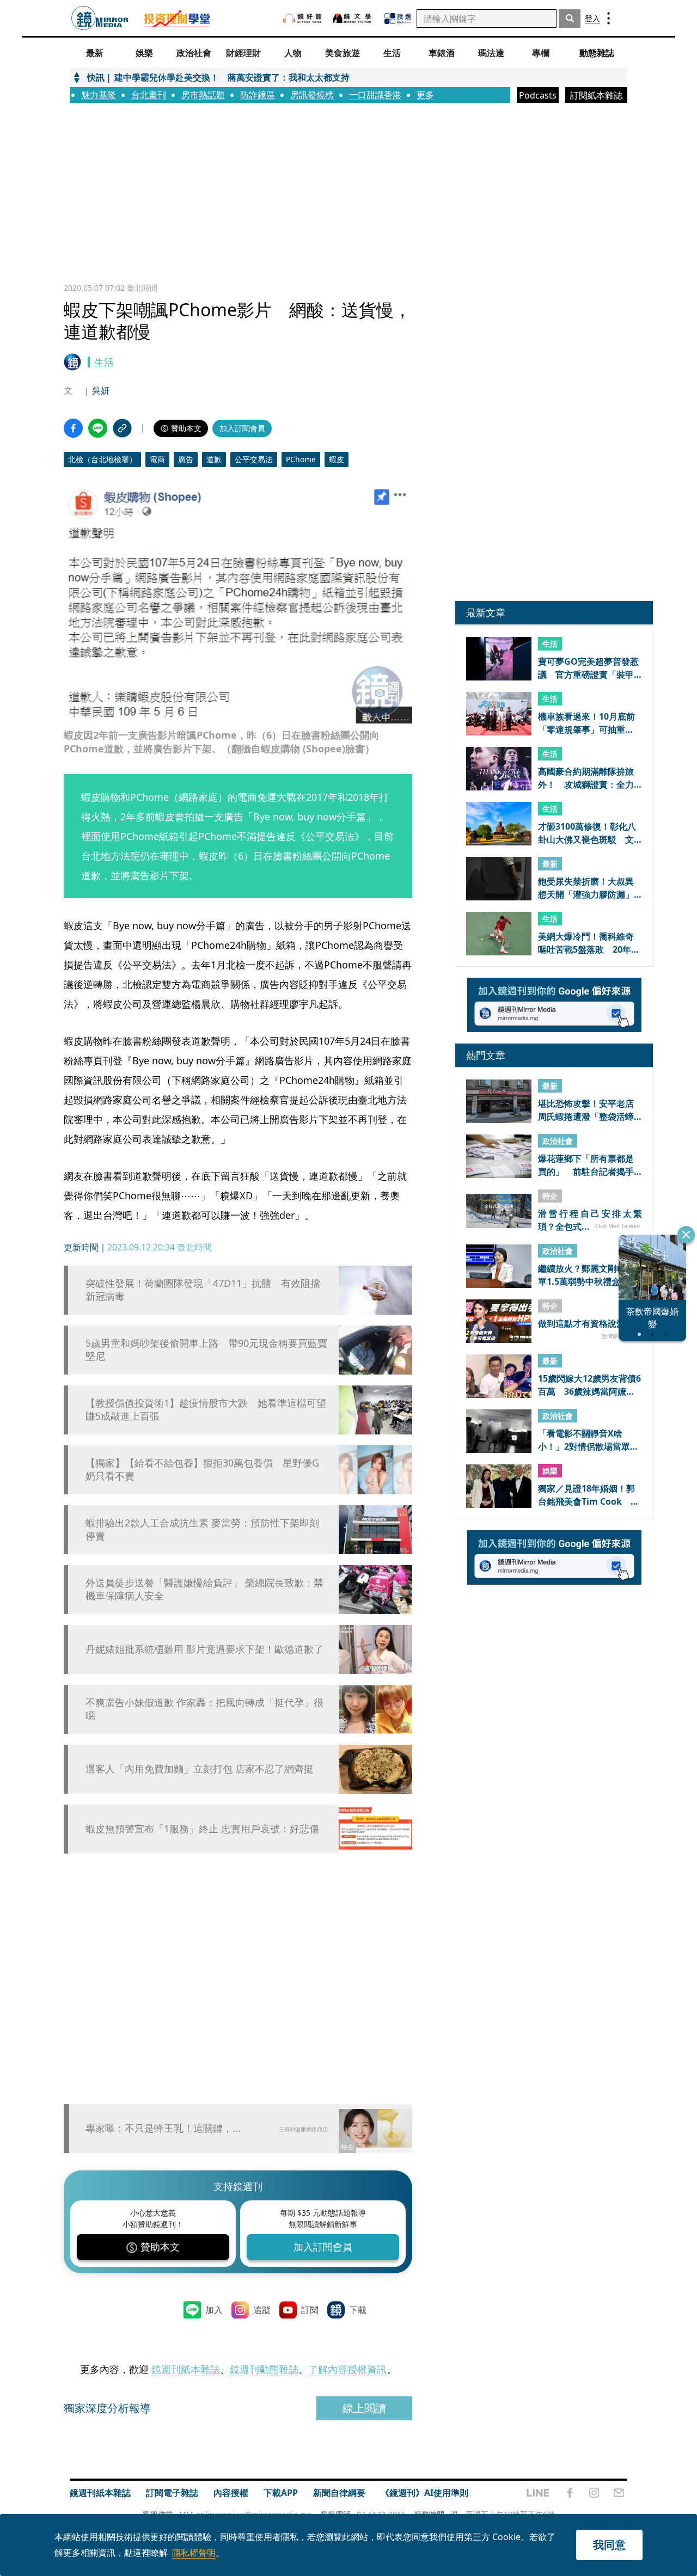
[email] (619, 2493)
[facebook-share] (73, 428)
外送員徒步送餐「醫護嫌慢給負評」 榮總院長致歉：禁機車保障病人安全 (204, 1589)
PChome (301, 459)
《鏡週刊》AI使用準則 (424, 2493)
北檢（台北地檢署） (102, 459)
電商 (157, 459)
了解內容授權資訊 (347, 2369)
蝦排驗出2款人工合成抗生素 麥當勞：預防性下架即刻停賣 (202, 1529)
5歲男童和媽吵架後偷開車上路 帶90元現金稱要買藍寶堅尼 (206, 1350)
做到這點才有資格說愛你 (586, 1324)
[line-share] (98, 428)
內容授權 (231, 2493)
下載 (358, 2310)
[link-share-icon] (122, 428)
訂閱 (310, 2310)
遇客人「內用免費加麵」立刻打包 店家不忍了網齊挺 (200, 1769)
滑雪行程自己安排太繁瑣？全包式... (590, 1220)
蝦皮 (337, 459)
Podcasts (538, 95)
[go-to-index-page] (100, 18)
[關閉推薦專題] (686, 1235)
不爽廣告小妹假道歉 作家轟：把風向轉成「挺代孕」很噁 (204, 1709)
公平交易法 (254, 459)
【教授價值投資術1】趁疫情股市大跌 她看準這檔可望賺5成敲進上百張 (206, 1409)
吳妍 (101, 390)
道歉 (214, 459)
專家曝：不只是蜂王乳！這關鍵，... (163, 2128)
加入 (214, 2310)
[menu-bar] (609, 18)
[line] (538, 2493)
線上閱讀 (364, 2408)
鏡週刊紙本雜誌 (186, 2369)
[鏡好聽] (302, 18)
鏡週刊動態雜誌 (264, 2369)
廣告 (186, 459)
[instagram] (594, 2493)
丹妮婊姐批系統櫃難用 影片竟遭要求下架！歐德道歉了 (204, 1649)
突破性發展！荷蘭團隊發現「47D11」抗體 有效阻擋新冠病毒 (203, 1290)
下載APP (281, 2493)
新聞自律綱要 (339, 2493)
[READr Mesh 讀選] (398, 19)
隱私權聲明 (194, 2553)
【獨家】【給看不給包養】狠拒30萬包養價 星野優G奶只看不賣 (202, 1469)
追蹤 (262, 2310)
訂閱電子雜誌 (172, 2493)
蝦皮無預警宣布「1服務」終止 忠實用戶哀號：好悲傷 (202, 1829)
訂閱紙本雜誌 (596, 95)
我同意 (609, 2545)
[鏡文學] (353, 18)
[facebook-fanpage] (570, 2493)
